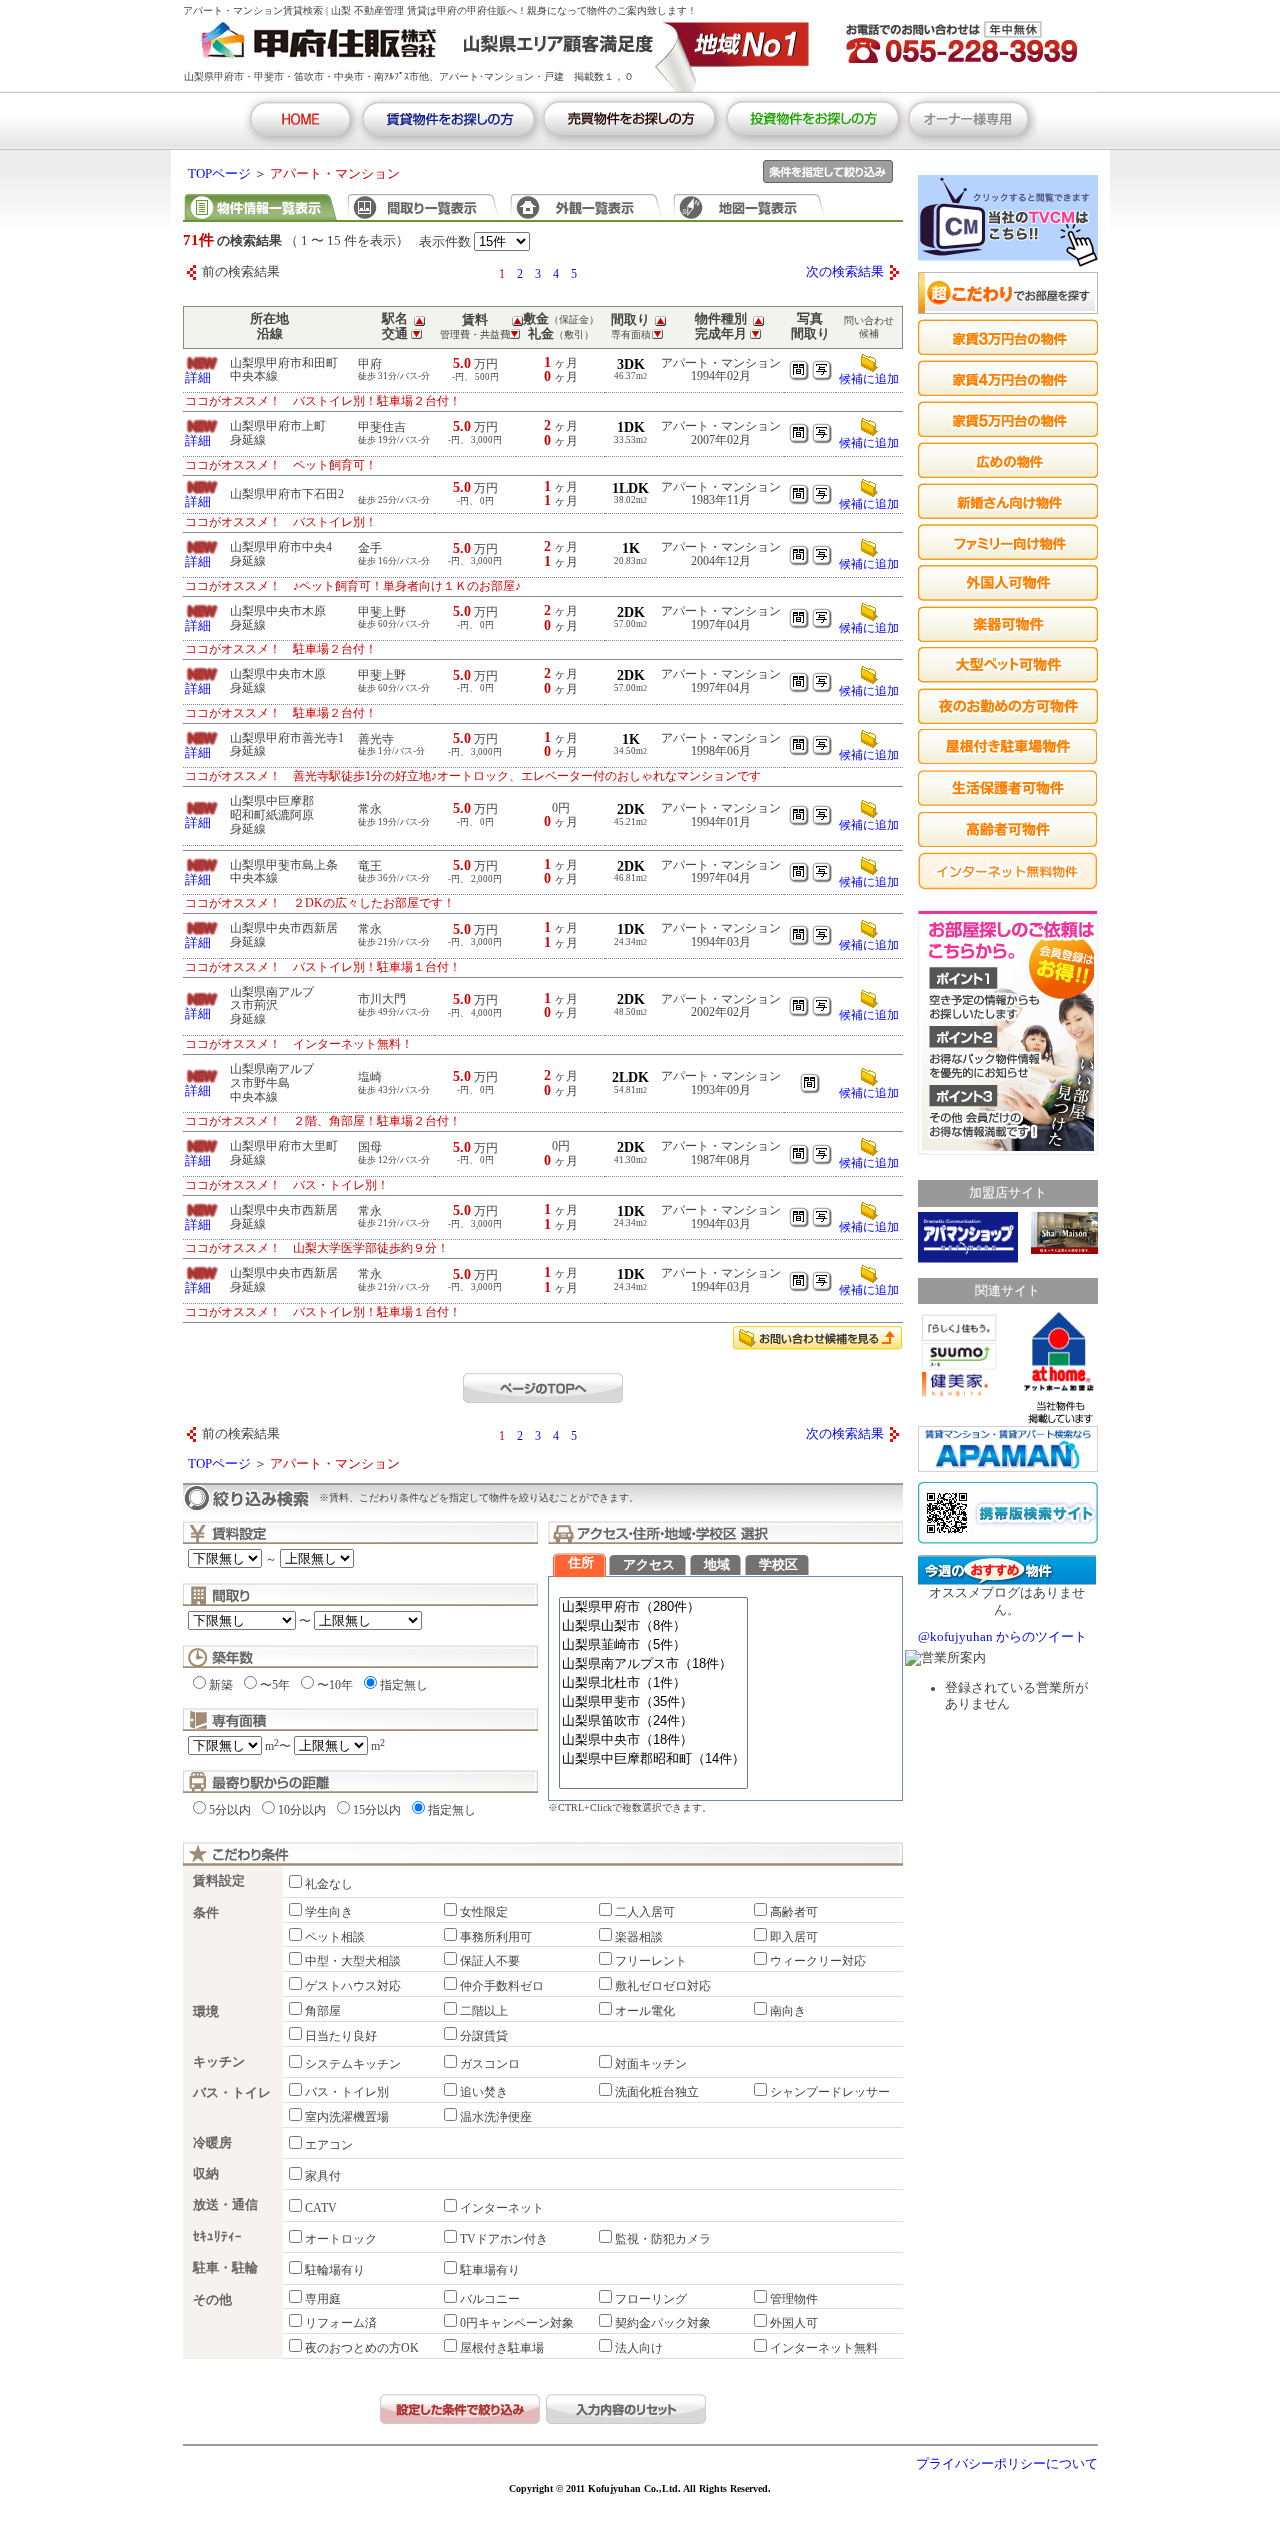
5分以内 (230, 1810)
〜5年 (275, 1685)
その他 (212, 2300)
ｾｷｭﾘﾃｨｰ (217, 2237)
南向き (788, 2011)
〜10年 (335, 1685)
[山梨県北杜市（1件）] (653, 1683)
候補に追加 (869, 379)
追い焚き (484, 2092)
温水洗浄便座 (496, 2117)
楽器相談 (639, 1937)
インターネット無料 (824, 2348)
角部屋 (323, 2011)
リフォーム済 (341, 2323)
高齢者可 (794, 1912)
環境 (206, 2012)
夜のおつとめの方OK (362, 2348)
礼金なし (329, 1884)
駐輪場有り (335, 2270)
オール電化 (645, 2011)
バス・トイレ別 (347, 2092)
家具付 (323, 2176)
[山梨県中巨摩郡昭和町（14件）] (653, 1759)
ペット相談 (335, 1937)
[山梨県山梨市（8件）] (653, 1626)
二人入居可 (645, 1912)
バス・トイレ (232, 2093)
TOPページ (219, 174)
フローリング (651, 2299)
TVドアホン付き (504, 2239)
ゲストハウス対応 (353, 1986)
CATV (321, 2208)
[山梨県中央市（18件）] (653, 1740)
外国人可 (794, 2323)
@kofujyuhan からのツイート (1002, 1637)
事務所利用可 (496, 1937)
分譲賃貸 (484, 2036)
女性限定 (484, 1912)
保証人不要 (490, 1961)
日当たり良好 (341, 2036)
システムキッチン (353, 2064)
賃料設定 (219, 1881)
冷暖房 (212, 2143)
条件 (206, 1913)
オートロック (341, 2239)
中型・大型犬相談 (353, 1961)
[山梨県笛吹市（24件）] (653, 1721)
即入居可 (794, 1937)
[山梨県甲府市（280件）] (653, 1607)
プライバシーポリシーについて (1007, 2464)
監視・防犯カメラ (663, 2239)
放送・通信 (225, 2205)
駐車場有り (490, 2270)
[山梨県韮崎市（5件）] (653, 1645)
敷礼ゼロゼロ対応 (663, 1986)
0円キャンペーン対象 (517, 2323)
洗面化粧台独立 (657, 2092)
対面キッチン (651, 2064)
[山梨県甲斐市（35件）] (653, 1702)
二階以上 (484, 2011)
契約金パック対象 (663, 2323)
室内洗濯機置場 (347, 2117)
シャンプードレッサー (830, 2092)
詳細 (198, 378)
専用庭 (323, 2299)
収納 (206, 2174)
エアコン (329, 2145)
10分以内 (302, 1810)
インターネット (502, 2208)
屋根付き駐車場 (502, 2348)
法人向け (639, 2348)
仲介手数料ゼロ (502, 1986)
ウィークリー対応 (818, 1961)
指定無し (404, 1685)
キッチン (219, 2062)
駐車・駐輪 (225, 2268)
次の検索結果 (845, 272)
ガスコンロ (490, 2064)
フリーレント (651, 1961)
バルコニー (490, 2299)
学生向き (329, 1912)
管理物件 (794, 2299)
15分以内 (377, 1810)
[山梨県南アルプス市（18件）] (653, 1664)
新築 (221, 1685)
